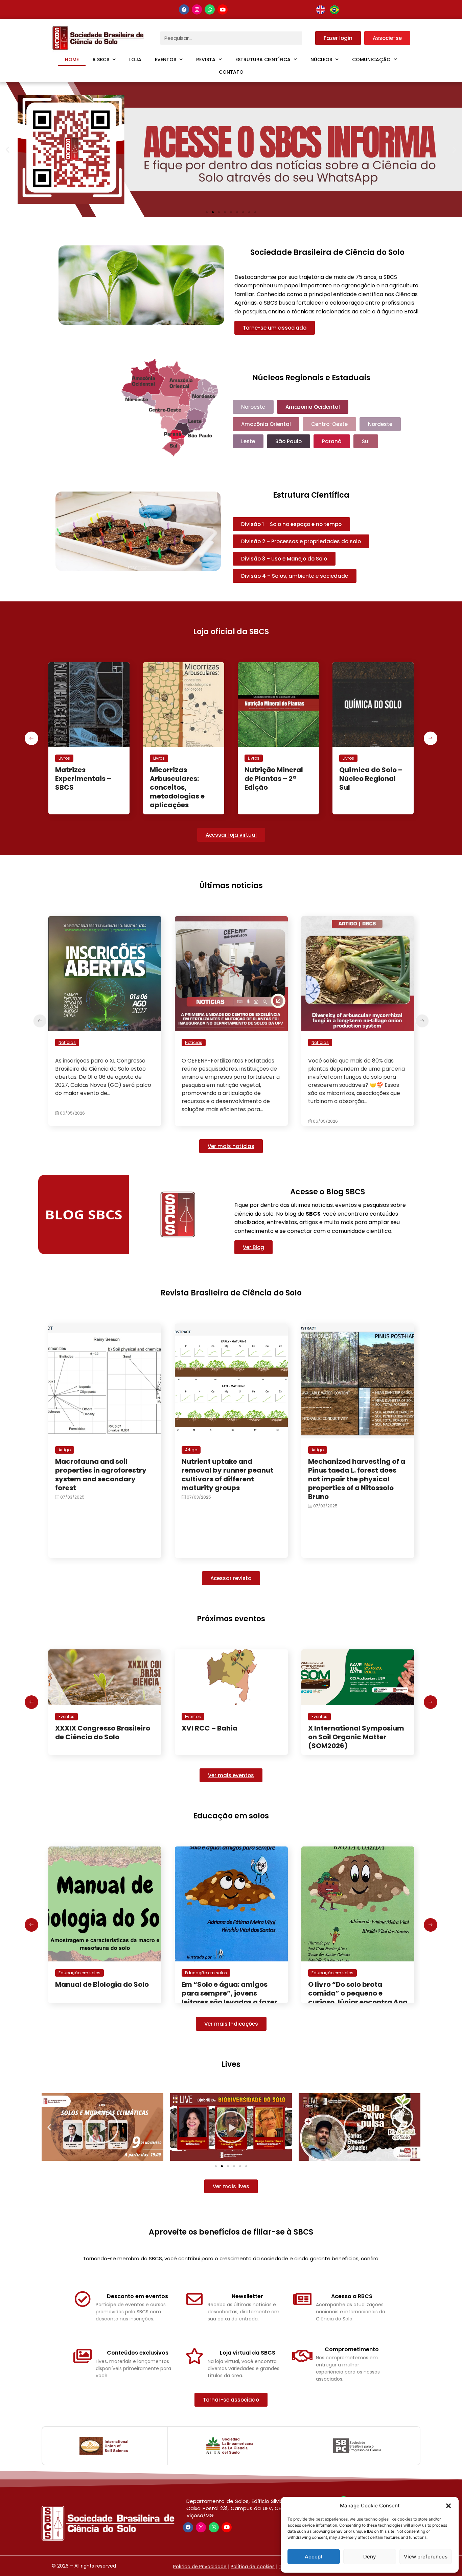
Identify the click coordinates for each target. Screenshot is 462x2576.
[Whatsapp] (210, 9)
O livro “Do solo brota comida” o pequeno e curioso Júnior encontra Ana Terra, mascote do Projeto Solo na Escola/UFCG (231, 2002)
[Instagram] (197, 9)
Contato (231, 72)
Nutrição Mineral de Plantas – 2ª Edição (179, 779)
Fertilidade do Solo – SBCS (372, 774)
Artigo (65, 1450)
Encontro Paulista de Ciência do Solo (344, 1733)
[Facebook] (184, 9)
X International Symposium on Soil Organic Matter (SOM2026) (230, 1737)
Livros (64, 758)
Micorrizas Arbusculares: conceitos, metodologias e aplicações (83, 787)
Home (72, 59)
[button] (448, 2506)
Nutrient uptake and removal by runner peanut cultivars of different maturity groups (227, 1475)
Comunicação (371, 59)
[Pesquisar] (309, 38)
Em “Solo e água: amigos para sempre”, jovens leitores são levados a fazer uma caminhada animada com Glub (103, 2002)
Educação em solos (79, 1973)
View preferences (426, 2557)
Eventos (166, 59)
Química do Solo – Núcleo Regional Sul (276, 779)
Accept (314, 2557)
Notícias (67, 1042)
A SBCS (101, 59)
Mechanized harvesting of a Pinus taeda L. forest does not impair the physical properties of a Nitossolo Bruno (357, 1479)
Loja (135, 59)
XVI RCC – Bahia (83, 1728)
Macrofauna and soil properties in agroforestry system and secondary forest (101, 1475)
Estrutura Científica (263, 59)
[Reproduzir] (102, 2127)
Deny (370, 2557)
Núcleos (321, 59)
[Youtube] (223, 9)
